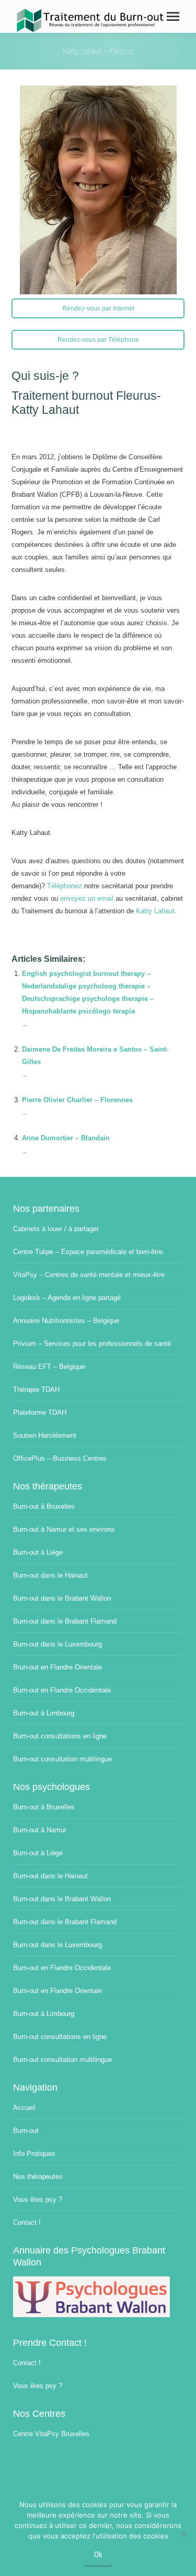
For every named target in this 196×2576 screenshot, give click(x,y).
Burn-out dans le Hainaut (50, 1575)
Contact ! (27, 2222)
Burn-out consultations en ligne (60, 1736)
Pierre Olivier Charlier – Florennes (77, 1100)
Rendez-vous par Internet (98, 308)
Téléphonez (65, 886)
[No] (183, 2534)
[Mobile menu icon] (173, 16)
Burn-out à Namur (40, 1830)
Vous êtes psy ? (38, 2199)
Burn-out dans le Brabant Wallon (62, 1598)
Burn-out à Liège (38, 1552)
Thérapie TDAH (36, 1390)
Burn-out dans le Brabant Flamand (65, 1621)
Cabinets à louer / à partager (56, 1229)
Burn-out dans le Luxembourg (57, 1644)
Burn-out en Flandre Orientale (57, 1991)
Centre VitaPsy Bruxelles (51, 2434)
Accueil (24, 2108)
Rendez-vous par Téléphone (98, 340)
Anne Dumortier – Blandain (66, 1138)
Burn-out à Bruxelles (44, 1506)
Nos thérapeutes (38, 2177)
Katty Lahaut (155, 911)
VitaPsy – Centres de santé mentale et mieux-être (89, 1275)
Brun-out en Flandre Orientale (57, 1667)
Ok (98, 2555)
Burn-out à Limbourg (44, 1713)
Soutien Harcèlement (45, 1435)
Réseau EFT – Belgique (49, 1367)
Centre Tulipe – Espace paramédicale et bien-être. (89, 1252)
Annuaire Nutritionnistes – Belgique (66, 1321)
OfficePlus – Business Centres (60, 1458)
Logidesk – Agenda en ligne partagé (67, 1298)
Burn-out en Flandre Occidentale (62, 1690)
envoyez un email (87, 898)
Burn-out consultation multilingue (62, 1759)
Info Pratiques (34, 2154)
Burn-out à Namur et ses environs (64, 1529)
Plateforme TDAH (40, 1412)
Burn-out (26, 2131)
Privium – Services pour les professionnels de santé (92, 1344)
